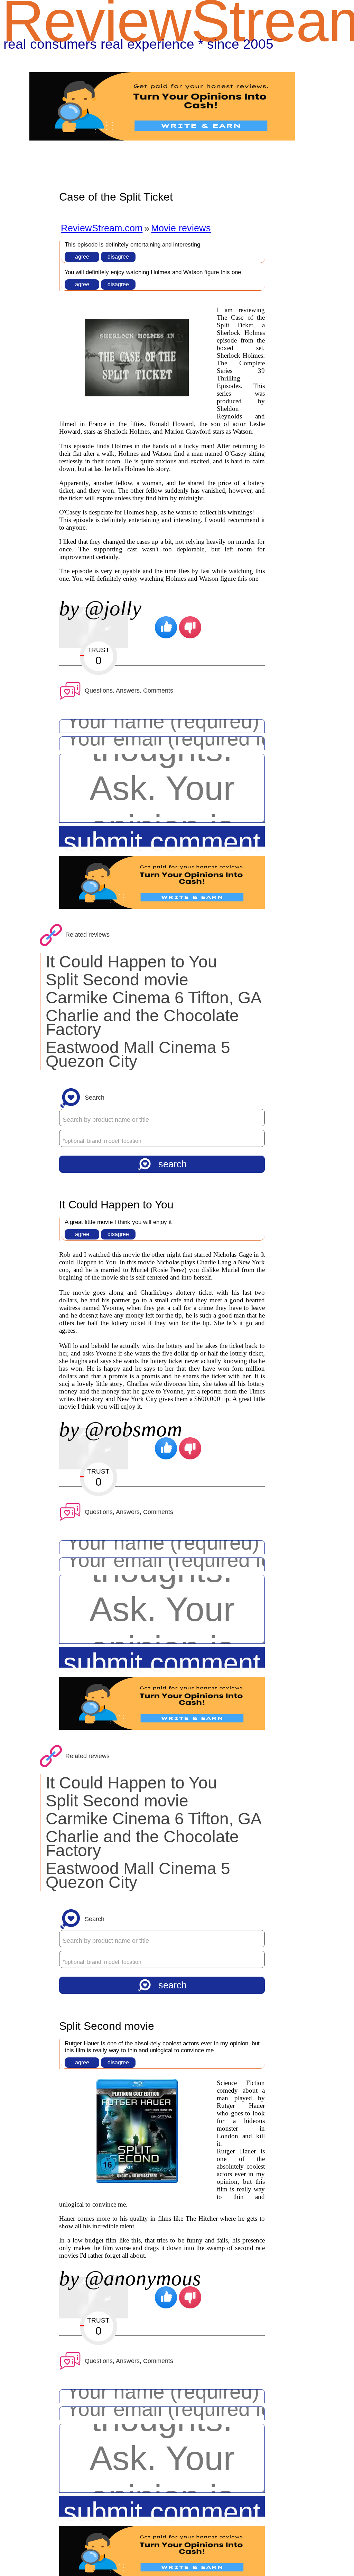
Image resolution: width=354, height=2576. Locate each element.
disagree (118, 257)
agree (82, 257)
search (173, 1164)
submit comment (162, 837)
